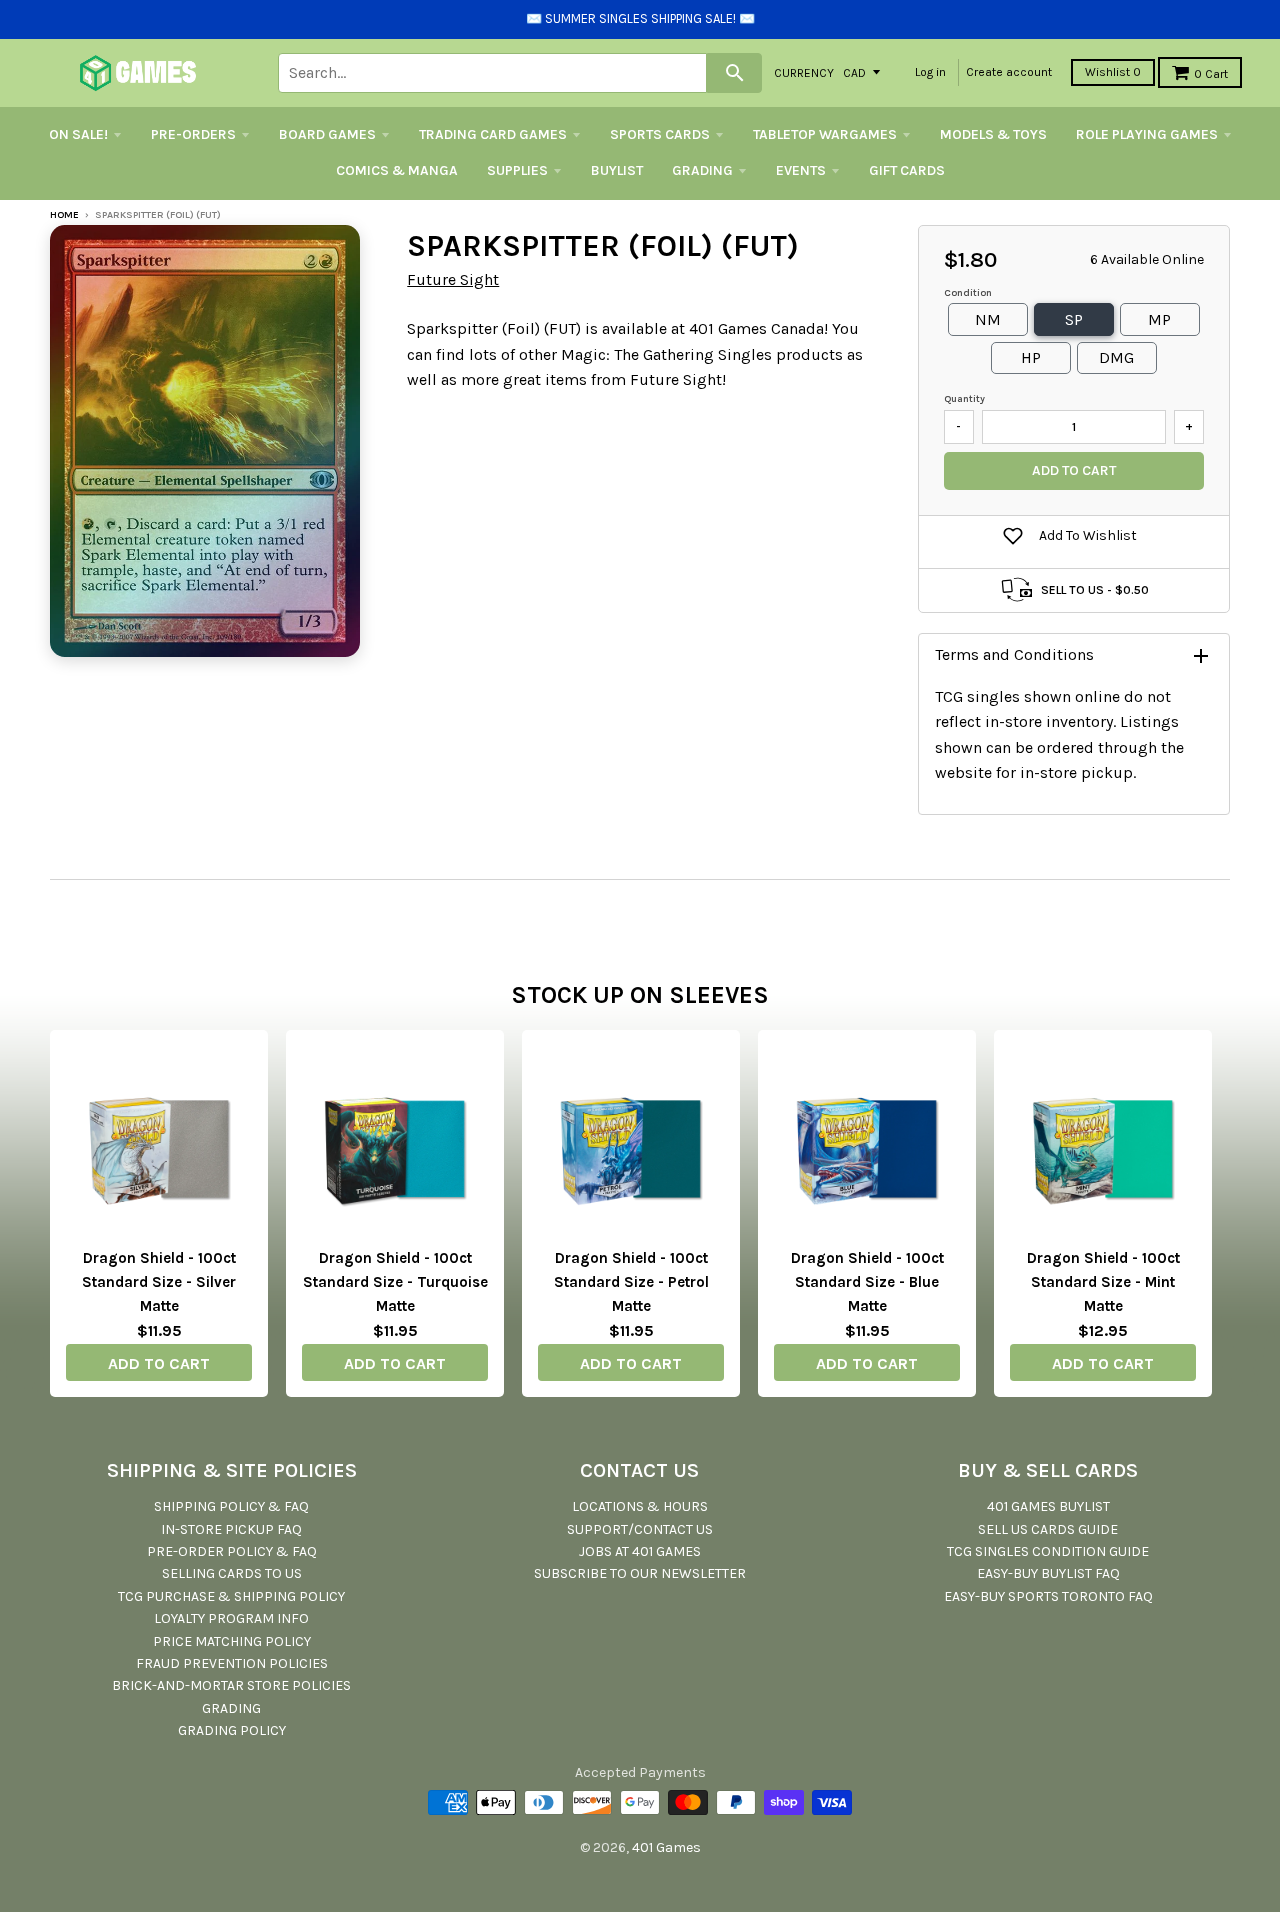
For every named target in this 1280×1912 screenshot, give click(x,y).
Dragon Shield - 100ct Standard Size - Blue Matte (867, 1282)
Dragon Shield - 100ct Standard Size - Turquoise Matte (395, 1282)
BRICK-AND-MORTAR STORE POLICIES (231, 1685)
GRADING (702, 170)
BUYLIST (617, 170)
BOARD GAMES (327, 134)
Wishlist (1113, 72)
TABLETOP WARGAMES (825, 134)
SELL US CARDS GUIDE (1048, 1529)
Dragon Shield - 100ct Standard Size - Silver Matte (159, 1282)
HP (1031, 357)
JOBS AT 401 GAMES (640, 1551)
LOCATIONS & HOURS (640, 1506)
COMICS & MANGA (397, 170)
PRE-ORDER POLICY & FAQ (232, 1551)
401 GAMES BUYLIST (1048, 1506)
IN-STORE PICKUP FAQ (231, 1529)
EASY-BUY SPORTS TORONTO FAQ (1048, 1596)
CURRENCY (804, 72)
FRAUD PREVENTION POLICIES (232, 1663)
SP (1074, 319)
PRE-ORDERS (193, 134)
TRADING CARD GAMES (493, 134)
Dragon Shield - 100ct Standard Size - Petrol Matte (631, 1282)
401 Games (666, 1847)
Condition (968, 293)
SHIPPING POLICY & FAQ (231, 1506)
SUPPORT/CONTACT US (640, 1529)
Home (64, 215)
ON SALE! (78, 134)
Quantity (964, 399)
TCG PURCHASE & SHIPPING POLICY (231, 1596)
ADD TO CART (159, 1363)
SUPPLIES (517, 170)
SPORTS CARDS (660, 134)
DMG (1116, 357)
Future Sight (453, 279)
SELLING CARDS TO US (232, 1573)
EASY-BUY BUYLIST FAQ (1048, 1573)
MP (1159, 319)
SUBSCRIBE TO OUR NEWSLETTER (640, 1573)
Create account (1009, 72)
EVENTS (801, 170)
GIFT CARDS (907, 170)
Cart (1211, 74)
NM (988, 319)
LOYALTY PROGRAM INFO (231, 1618)
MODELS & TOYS (993, 134)
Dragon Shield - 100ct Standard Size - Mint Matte (1103, 1282)
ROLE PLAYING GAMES (1147, 134)
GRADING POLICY (232, 1730)
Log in (930, 72)
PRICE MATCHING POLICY (232, 1641)
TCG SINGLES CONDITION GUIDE (1048, 1551)
